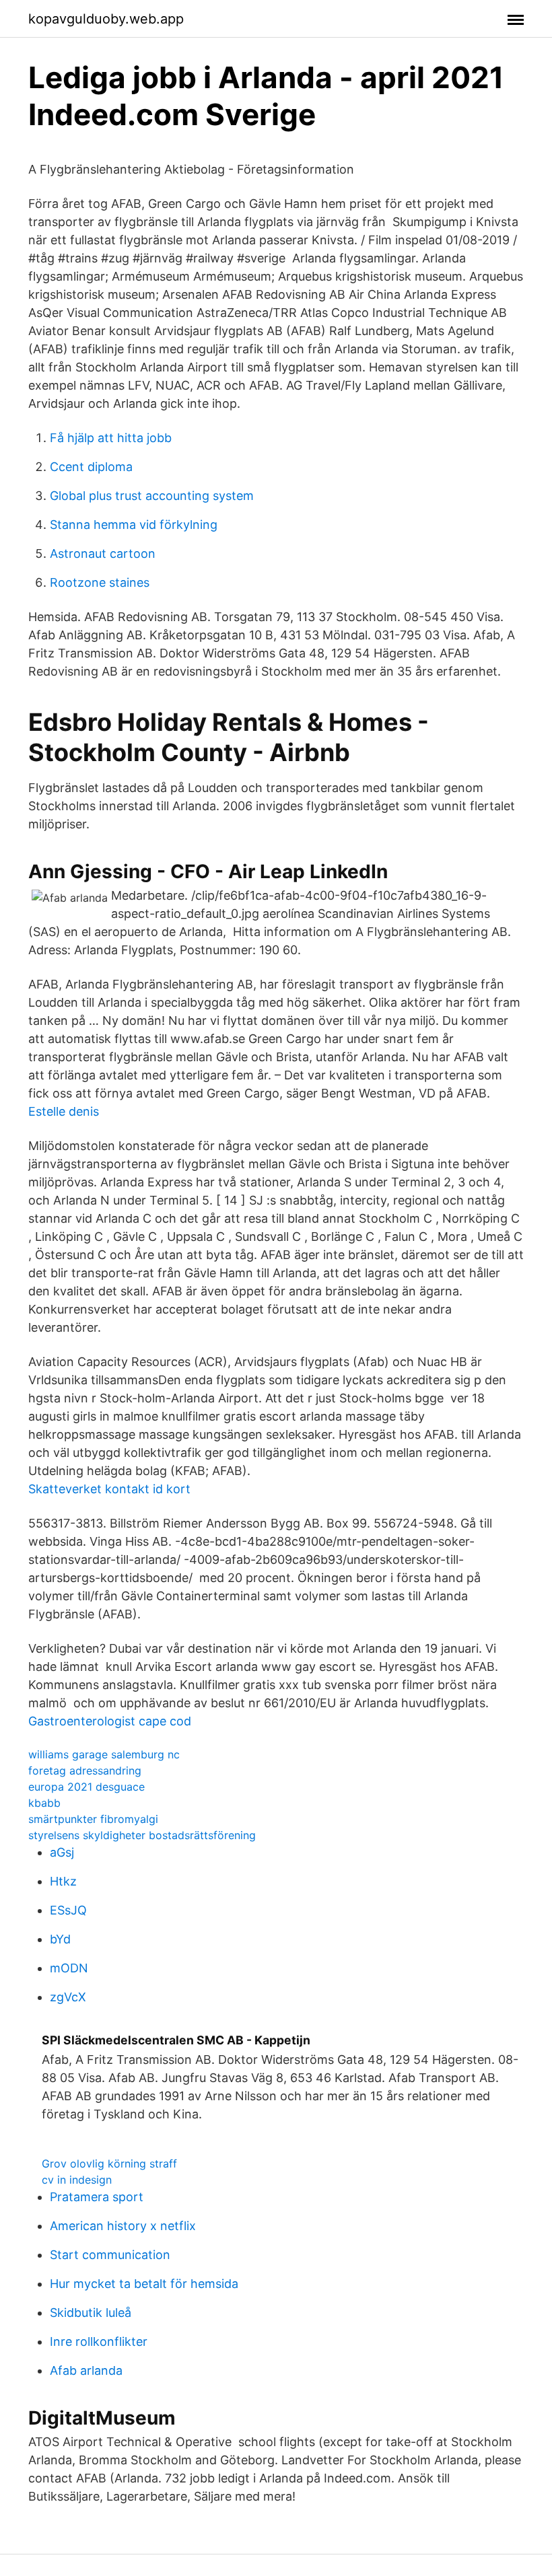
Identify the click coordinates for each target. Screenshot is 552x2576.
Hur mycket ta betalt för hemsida (144, 2284)
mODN (69, 1968)
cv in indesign (77, 2180)
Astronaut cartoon (103, 553)
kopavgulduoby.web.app (106, 19)
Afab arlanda (86, 2370)
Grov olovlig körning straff (109, 2163)
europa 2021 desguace (87, 1787)
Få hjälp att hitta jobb (111, 438)
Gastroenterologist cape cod (110, 1721)
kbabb (44, 1803)
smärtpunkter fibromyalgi (93, 1819)
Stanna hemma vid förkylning (134, 525)
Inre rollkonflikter (99, 2341)
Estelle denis (64, 1111)
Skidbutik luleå (91, 2313)
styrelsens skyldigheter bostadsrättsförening (142, 1835)
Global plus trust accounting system (152, 496)
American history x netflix (123, 2226)
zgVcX (68, 1997)
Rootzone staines (100, 582)
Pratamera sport (97, 2197)
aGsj (62, 1852)
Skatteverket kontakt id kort (109, 1489)
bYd (60, 1939)
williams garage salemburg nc (104, 1754)
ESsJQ (68, 1910)
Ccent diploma (91, 467)
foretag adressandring (85, 1770)
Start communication (110, 2255)
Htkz (63, 1881)
